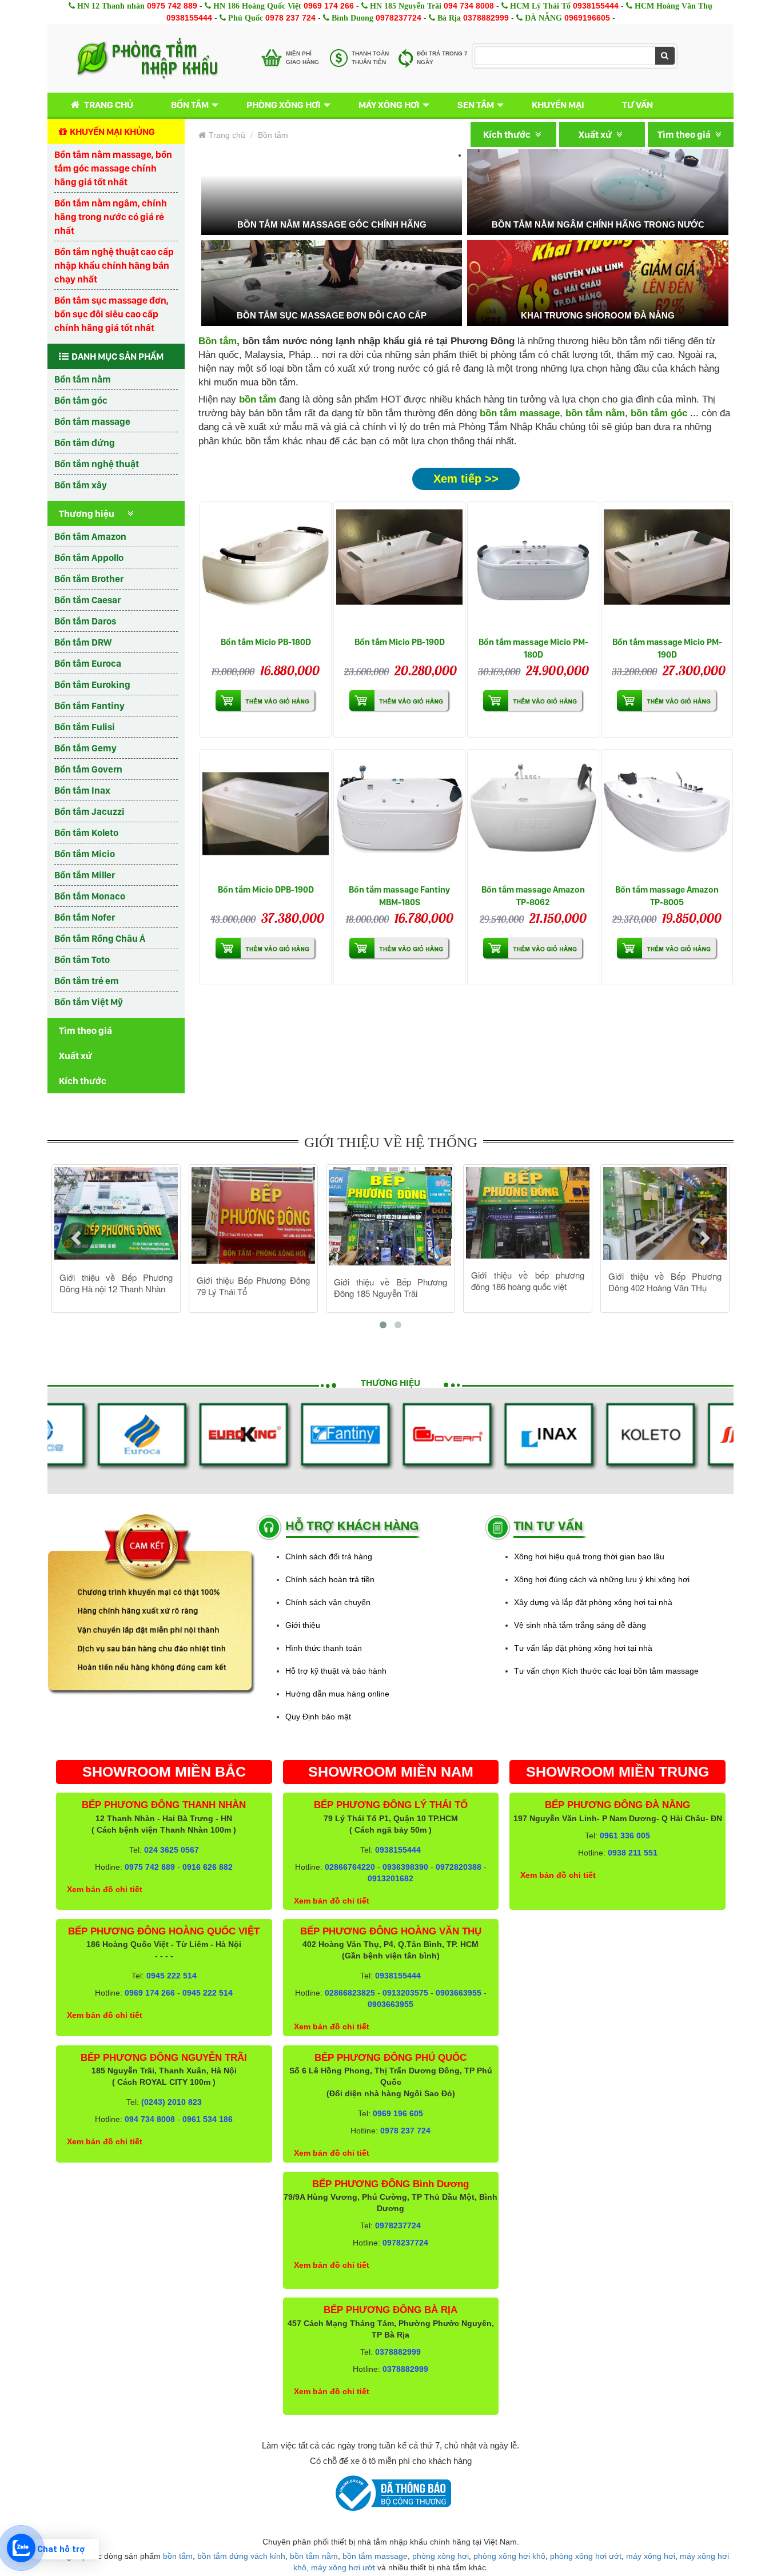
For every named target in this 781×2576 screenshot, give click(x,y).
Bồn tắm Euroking (92, 684)
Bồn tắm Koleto (86, 833)
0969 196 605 (398, 2113)
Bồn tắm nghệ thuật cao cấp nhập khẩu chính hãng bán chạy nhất (114, 265)
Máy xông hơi (389, 105)
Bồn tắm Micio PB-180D (266, 642)
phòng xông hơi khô (509, 2556)
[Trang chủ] (147, 58)
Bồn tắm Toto (82, 959)
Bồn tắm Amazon (90, 536)
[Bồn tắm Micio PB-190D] (399, 568)
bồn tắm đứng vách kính (241, 2556)
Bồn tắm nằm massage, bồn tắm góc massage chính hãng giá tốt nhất (113, 168)
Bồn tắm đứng (85, 443)
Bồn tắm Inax (82, 790)
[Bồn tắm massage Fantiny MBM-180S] (399, 815)
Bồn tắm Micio (85, 854)
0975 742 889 (172, 6)
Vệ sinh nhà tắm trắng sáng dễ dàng (580, 1625)
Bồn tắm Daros (85, 621)
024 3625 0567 (172, 1850)
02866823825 (350, 1993)
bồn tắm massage (520, 413)
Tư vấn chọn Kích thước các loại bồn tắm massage (606, 1671)
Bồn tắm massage (92, 421)
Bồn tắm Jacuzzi (89, 811)
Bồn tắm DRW (83, 642)
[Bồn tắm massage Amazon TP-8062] (533, 815)
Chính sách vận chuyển (328, 1602)
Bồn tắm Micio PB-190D (400, 642)
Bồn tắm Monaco (90, 896)
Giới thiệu (303, 1625)
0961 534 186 (208, 2119)
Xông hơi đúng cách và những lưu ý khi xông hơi (602, 1579)
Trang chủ (109, 105)
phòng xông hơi (441, 2556)
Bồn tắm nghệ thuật (97, 464)
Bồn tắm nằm (83, 379)
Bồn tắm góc (81, 400)
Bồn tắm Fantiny (89, 706)
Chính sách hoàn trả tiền (330, 1579)
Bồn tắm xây (81, 485)
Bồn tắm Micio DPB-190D (266, 889)
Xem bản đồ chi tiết (105, 1889)
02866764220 (350, 1867)
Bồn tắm (190, 105)
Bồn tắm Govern (88, 769)
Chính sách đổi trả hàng (329, 1556)
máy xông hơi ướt (343, 2567)
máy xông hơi (651, 2556)
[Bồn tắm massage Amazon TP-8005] (667, 815)
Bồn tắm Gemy (85, 748)
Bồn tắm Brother (89, 579)
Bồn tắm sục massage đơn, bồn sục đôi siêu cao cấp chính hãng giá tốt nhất (111, 314)
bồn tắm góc (659, 413)
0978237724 (399, 18)
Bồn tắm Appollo (89, 558)
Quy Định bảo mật (318, 1717)
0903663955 (459, 1993)
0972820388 (459, 1867)
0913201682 (390, 1878)
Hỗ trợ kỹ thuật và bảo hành (336, 1671)
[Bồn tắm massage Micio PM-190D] (667, 568)
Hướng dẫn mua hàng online (337, 1694)
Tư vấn (637, 105)
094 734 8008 (469, 6)
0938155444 (596, 6)
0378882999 (486, 18)
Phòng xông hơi (284, 105)
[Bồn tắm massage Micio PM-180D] (533, 568)
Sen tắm (476, 105)
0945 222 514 (172, 1976)
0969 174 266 (329, 6)
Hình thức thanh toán (324, 1648)
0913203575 (405, 1993)
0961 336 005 (625, 1836)
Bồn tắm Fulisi (85, 727)
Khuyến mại (558, 105)
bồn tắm (178, 2556)
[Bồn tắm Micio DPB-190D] (266, 815)
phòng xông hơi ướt (586, 2556)
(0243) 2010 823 (172, 2102)
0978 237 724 (290, 18)
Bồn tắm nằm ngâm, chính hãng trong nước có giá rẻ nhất (111, 217)
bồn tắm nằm (595, 413)
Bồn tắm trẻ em (87, 981)
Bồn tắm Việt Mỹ (89, 1002)
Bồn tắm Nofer (85, 917)
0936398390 (405, 1867)
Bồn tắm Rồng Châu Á (100, 938)
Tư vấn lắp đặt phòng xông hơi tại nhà (583, 1648)
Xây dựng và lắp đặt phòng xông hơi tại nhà (593, 1602)
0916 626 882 (208, 1867)
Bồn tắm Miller (85, 875)
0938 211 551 (633, 1853)
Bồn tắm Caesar (87, 600)
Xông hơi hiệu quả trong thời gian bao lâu (589, 1556)
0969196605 (587, 18)
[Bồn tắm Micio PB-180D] (266, 568)
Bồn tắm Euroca (88, 663)
